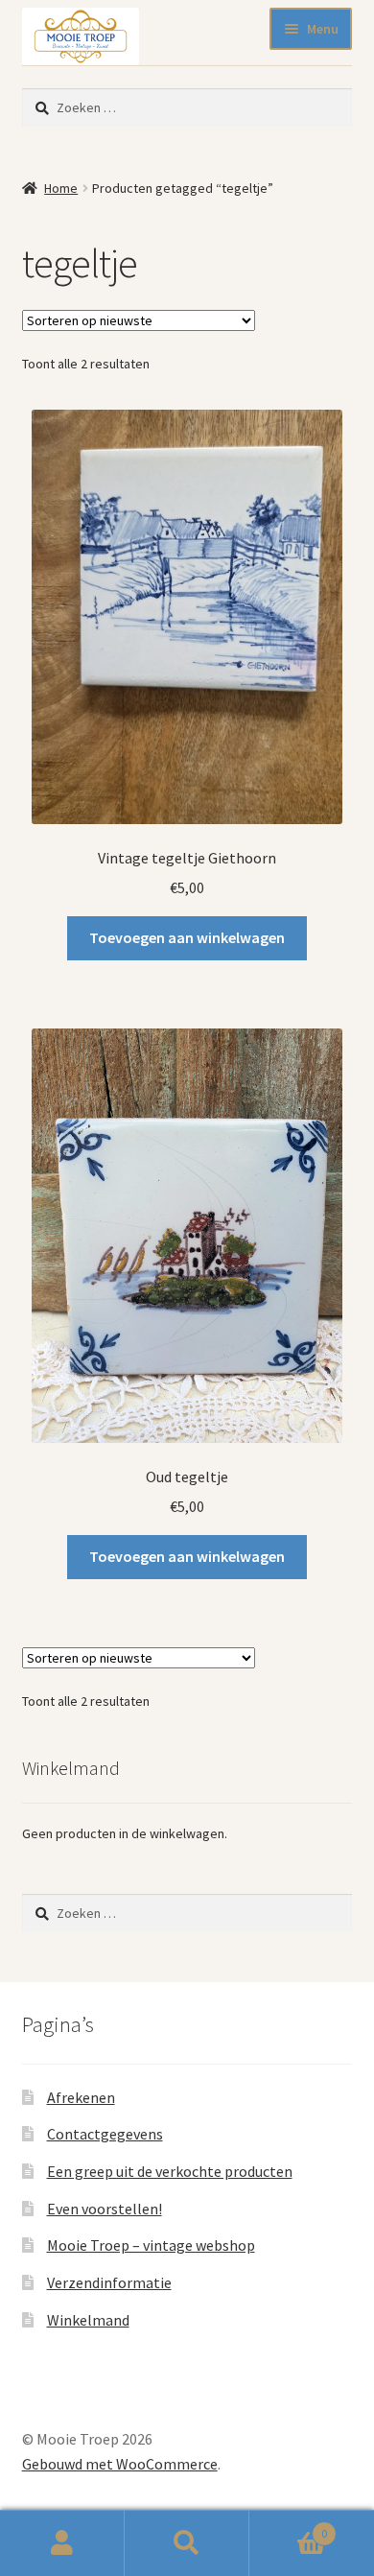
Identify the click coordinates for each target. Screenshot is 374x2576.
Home (61, 188)
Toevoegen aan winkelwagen (187, 937)
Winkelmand (88, 2320)
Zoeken (187, 2543)
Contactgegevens (105, 2134)
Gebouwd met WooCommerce (120, 2464)
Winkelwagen (288, 2527)
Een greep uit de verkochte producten (170, 2171)
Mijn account (62, 2543)
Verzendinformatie (109, 2282)
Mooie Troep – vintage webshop (151, 2245)
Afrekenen (81, 2097)
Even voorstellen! (105, 2209)
